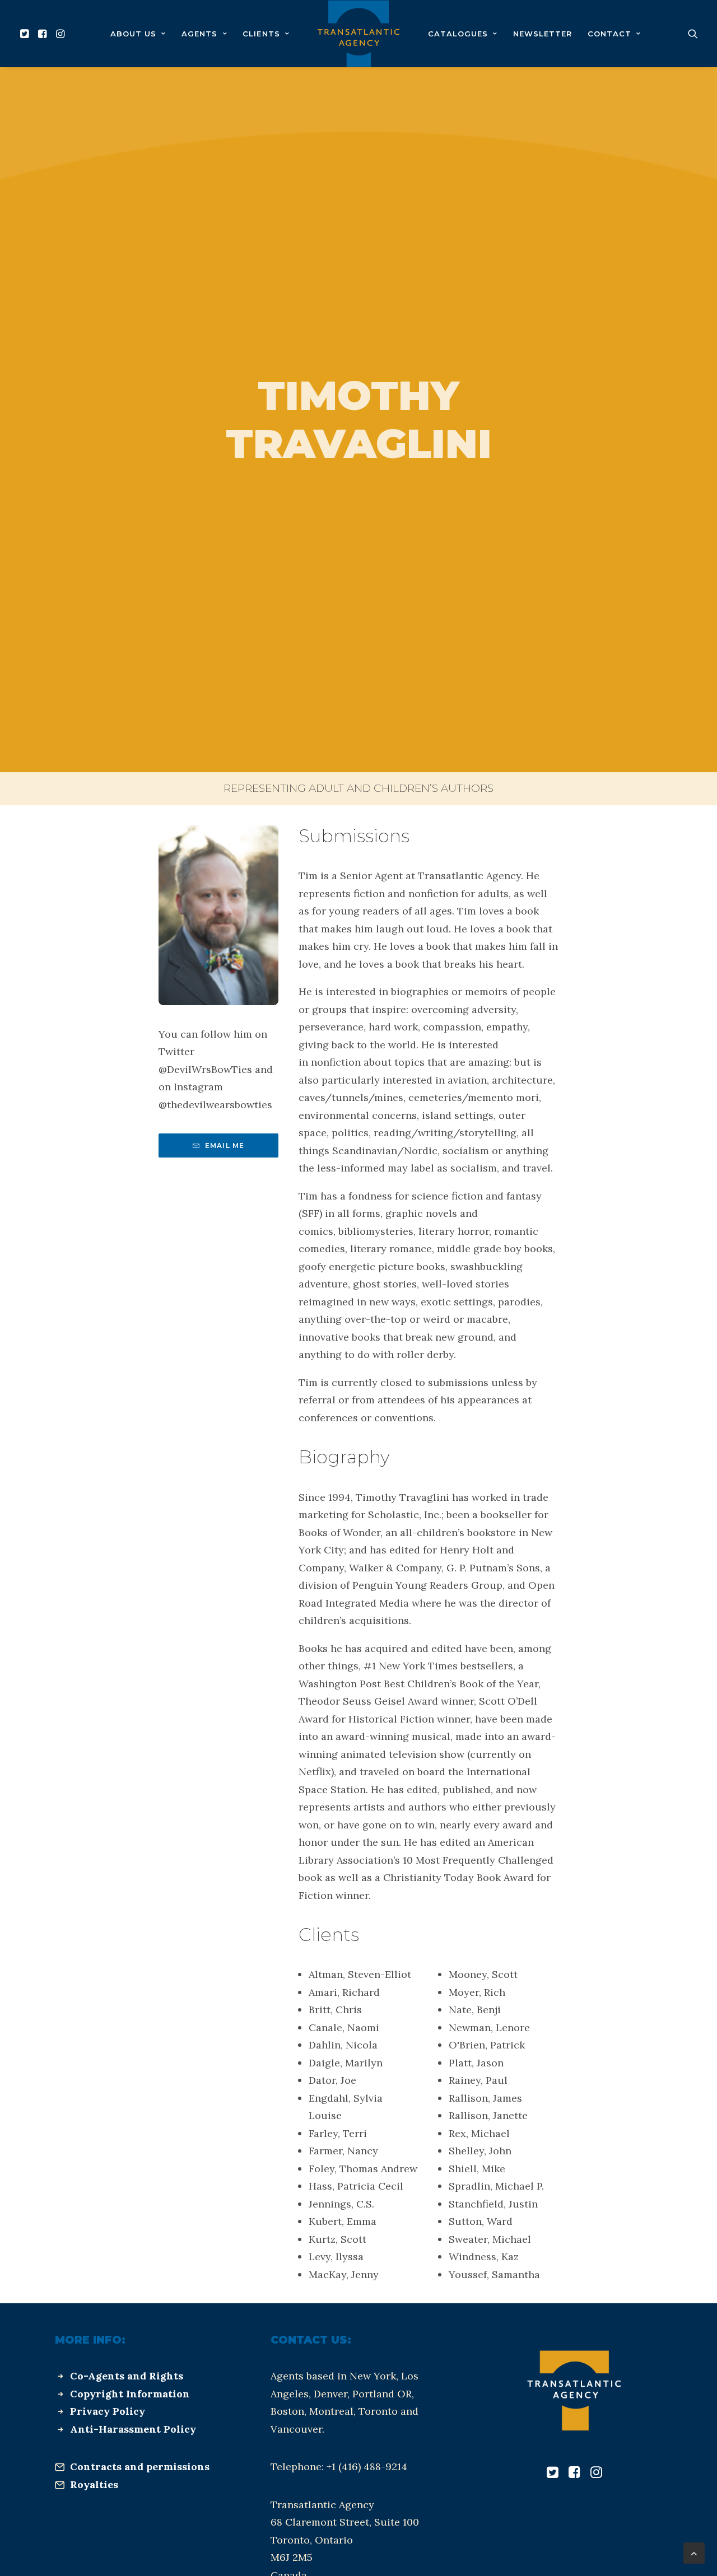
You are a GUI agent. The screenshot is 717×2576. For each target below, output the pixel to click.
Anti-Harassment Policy (133, 2429)
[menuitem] (26, 34)
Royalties (94, 2484)
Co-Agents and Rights (127, 2376)
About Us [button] (133, 34)
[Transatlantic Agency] (358, 34)
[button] (26, 34)
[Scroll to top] (694, 2552)
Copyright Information (130, 2394)
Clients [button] (261, 34)
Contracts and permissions (140, 2467)
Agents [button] (199, 34)
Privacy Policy (108, 2411)
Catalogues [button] (458, 34)
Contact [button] (609, 34)
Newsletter (543, 34)
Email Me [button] (225, 1145)
